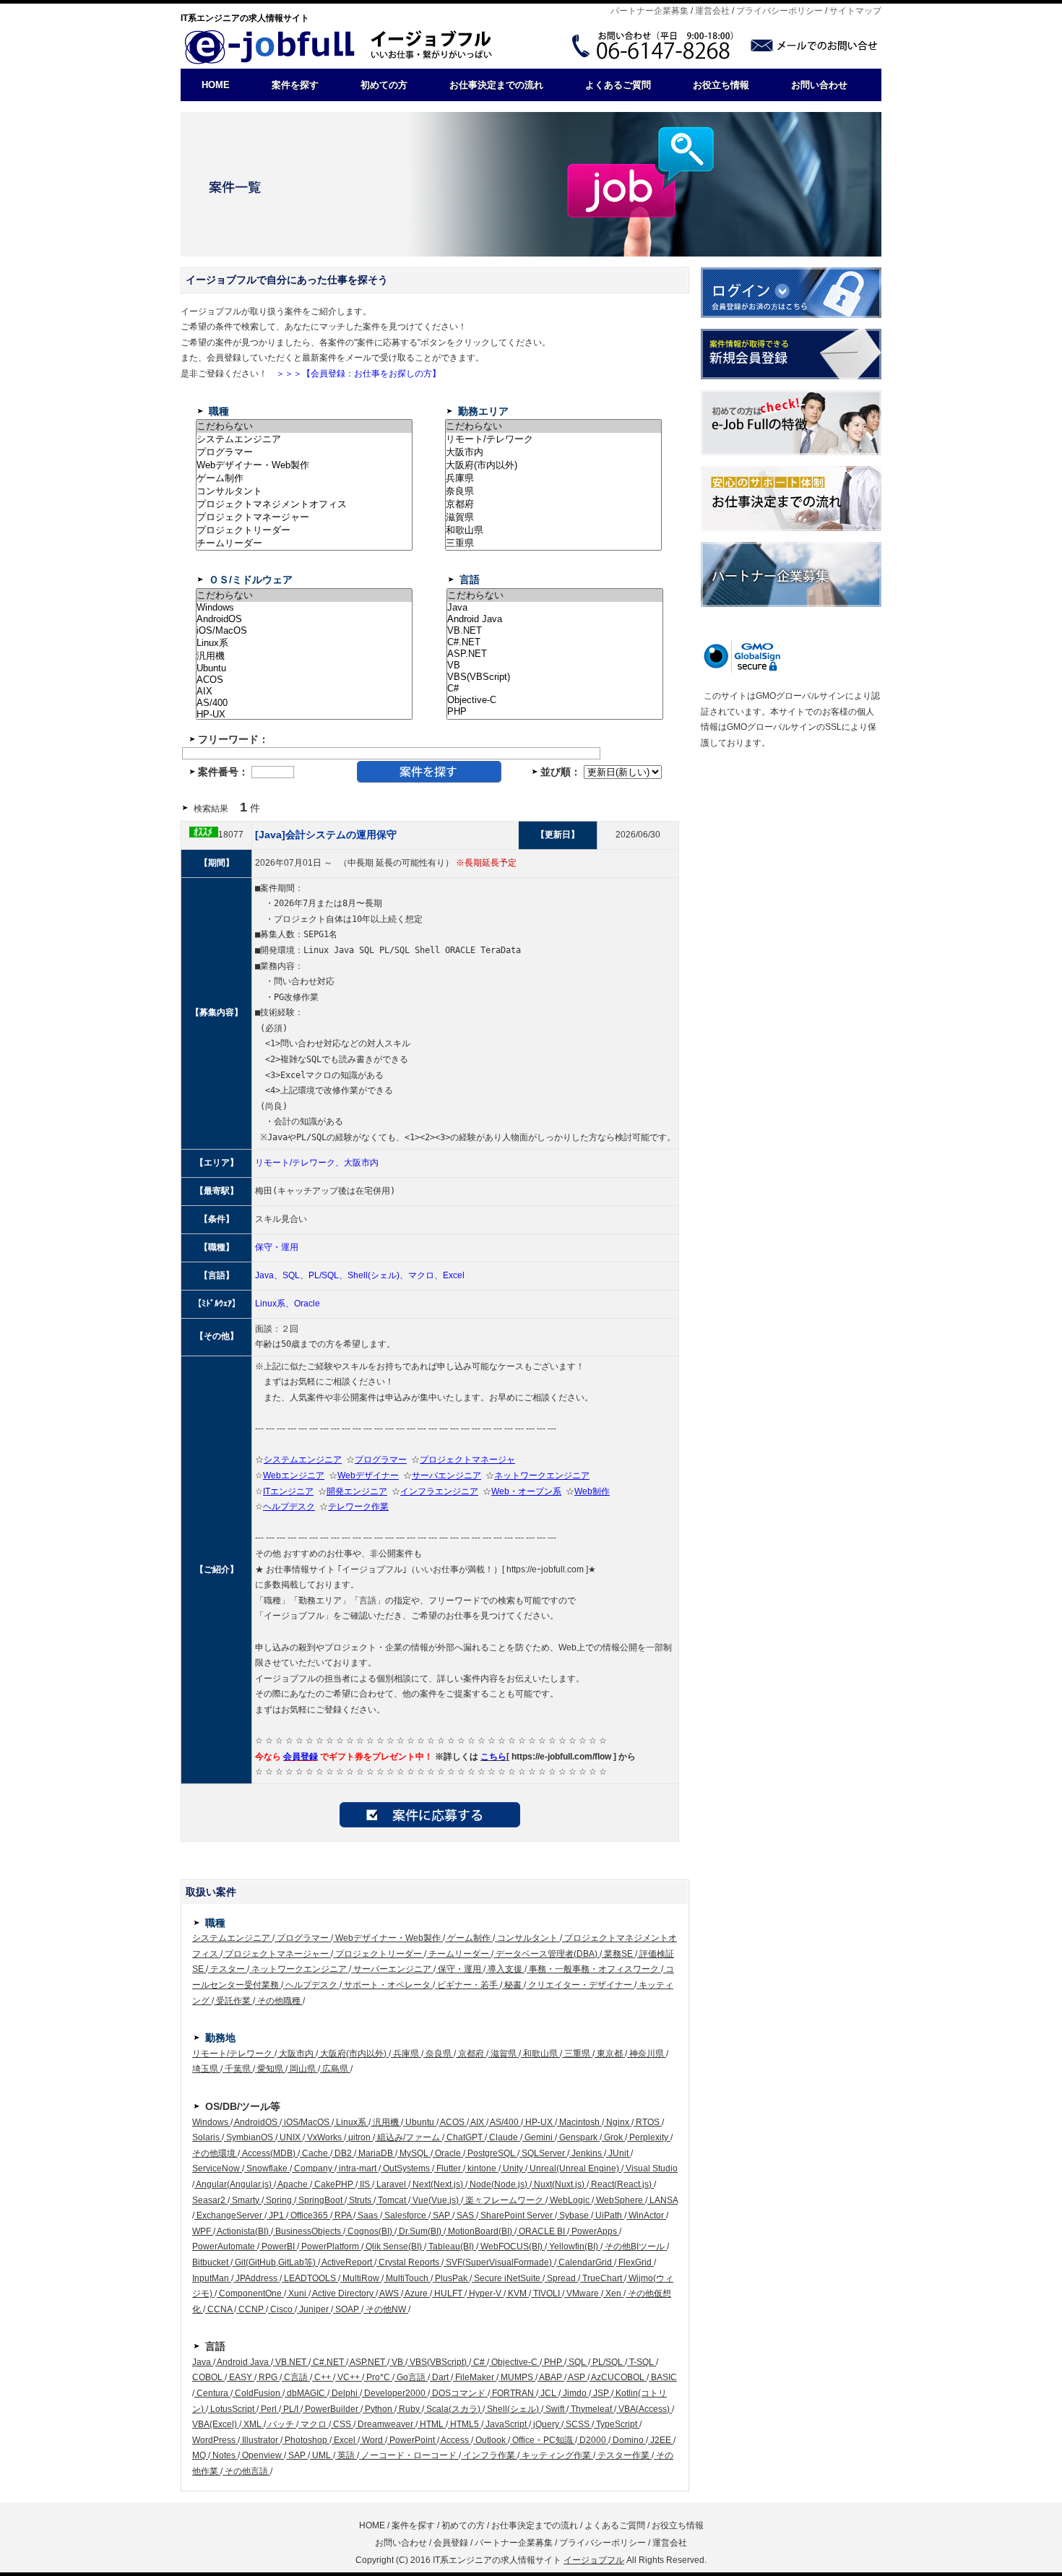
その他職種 (279, 2001)
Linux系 (351, 2122)
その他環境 (215, 2153)
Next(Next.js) (438, 2184)
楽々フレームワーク (504, 2200)
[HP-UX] (304, 715)
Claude (504, 2137)
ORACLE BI (542, 2231)
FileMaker (475, 2377)
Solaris (207, 2137)
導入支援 (505, 1969)
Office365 (309, 2215)
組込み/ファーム (409, 2137)
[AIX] (304, 692)
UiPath (609, 2215)
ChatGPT (465, 2137)
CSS (342, 2424)
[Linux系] (304, 643)
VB (397, 2362)
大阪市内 (361, 1163)
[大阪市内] (553, 452)
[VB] (555, 665)
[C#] (555, 689)
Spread (561, 2278)
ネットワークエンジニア (299, 1969)
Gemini (539, 2137)
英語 (346, 2455)
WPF (203, 2231)
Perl (269, 2409)
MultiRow (361, 2278)
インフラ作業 (489, 2455)
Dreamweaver (385, 2424)
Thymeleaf (591, 2409)
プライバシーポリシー (780, 11)
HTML (432, 2424)
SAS (465, 2215)
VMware (583, 2293)
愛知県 (270, 2069)
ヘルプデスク (311, 1985)
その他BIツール (635, 2247)
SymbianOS (250, 2137)
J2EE (661, 2440)
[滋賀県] (553, 517)
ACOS (453, 2122)
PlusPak (451, 2278)
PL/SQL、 (328, 1275)
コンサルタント (527, 1938)
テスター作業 (623, 2455)
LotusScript (232, 2409)
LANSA (662, 2200)
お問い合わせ (819, 85)
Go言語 (411, 2377)
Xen (613, 2293)
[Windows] (304, 608)
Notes (224, 2455)
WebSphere (619, 2200)
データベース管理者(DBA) (547, 1954)
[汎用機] (304, 656)
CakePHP (334, 2184)
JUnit (618, 2153)
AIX (478, 2122)
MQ (200, 2455)
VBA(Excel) (216, 2424)
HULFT (448, 2293)
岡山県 (303, 2069)
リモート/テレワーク (233, 2054)
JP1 (276, 2215)
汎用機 (386, 2122)
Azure (416, 2293)
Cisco (281, 2309)
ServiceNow (217, 2168)
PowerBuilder (332, 2409)
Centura (212, 2393)
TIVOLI (547, 2293)
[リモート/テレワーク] (553, 439)
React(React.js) (621, 2184)
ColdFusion (258, 2393)
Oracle (307, 1304)
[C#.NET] (555, 642)
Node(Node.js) (498, 2184)
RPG (268, 2377)
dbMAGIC (306, 2393)
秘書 (513, 1985)
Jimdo (575, 2393)
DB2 (343, 2153)
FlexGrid (635, 2262)
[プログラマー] (304, 452)
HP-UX (539, 2122)
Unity (513, 2168)
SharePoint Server (517, 2215)
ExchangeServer (229, 2215)
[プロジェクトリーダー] (304, 530)
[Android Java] (555, 619)
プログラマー (303, 1938)
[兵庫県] (553, 478)
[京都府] (553, 504)
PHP (553, 2362)
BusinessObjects (308, 2231)
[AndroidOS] (304, 619)
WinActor (646, 2215)
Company (313, 2168)
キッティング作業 (556, 2455)
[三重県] (553, 543)
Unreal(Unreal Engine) (574, 2168)
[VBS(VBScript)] (555, 677)
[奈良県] (553, 491)
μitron (359, 2137)
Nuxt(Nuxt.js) (559, 2184)
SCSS (578, 2424)
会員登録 (301, 1757)
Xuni (297, 2293)
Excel (454, 1275)
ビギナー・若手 (467, 1985)
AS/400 (505, 2122)
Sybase (574, 2215)
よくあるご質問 (618, 85)
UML (321, 2455)
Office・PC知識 (543, 2440)
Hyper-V (485, 2293)
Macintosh (579, 2122)
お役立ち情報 (721, 85)
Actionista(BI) (243, 2231)
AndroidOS (256, 2122)
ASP (577, 2377)
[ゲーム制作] (304, 478)
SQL (577, 2362)
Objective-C (514, 2362)
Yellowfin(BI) (574, 2247)
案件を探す (295, 85)
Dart (440, 2377)
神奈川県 (647, 2054)
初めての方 (384, 85)
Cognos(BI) (370, 2231)
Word (372, 2440)
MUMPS (517, 2377)
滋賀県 (504, 2054)
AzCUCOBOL (618, 2377)
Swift (555, 2409)
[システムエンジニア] (304, 439)
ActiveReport (347, 2262)
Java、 (269, 1275)
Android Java (243, 2362)
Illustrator (260, 2440)
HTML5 (465, 2424)
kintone (482, 2168)
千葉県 (238, 2069)
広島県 (335, 2069)
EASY (241, 2377)
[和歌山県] (553, 530)
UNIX (290, 2137)
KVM (517, 2293)
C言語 (296, 2377)
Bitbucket (211, 2262)
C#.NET (328, 2362)
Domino (628, 2440)
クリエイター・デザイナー (580, 1985)
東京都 (610, 2054)
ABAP (551, 2377)
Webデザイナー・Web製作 (388, 1938)
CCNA (220, 2309)
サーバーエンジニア (392, 1969)
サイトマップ (855, 11)
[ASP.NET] (555, 654)
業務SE (618, 1954)
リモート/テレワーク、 (299, 1163)
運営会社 (712, 11)
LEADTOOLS (310, 2278)
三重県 (577, 2054)
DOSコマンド (459, 2393)
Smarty (246, 2200)
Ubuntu (420, 2122)
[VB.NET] (555, 631)
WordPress (215, 2440)
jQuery (546, 2424)
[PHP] (555, 712)
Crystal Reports (409, 2262)
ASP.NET (368, 2362)
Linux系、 (275, 1304)
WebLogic (570, 2200)
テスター (228, 1969)
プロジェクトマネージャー (277, 1954)
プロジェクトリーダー (379, 1954)
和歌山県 (540, 2054)
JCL (548, 2393)
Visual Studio (651, 2168)
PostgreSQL (491, 2153)
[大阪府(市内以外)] (553, 465)
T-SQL (642, 2362)
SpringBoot (320, 2200)
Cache (315, 2153)
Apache (293, 2184)
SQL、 (295, 1275)
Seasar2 (210, 2200)
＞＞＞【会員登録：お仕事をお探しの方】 (354, 374)
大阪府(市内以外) (353, 2054)
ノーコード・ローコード (409, 2455)
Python (379, 2409)
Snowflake (267, 2168)
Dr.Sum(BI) (420, 2231)
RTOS (648, 2122)
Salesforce (405, 2215)
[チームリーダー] (304, 543)
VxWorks (324, 2137)
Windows (211, 2122)
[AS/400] (304, 703)
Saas (368, 2215)
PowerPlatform (330, 2247)
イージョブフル (594, 2560)
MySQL (414, 2153)
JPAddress (256, 2278)
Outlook (491, 2440)
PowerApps (594, 2231)
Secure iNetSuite (507, 2278)
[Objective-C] (555, 700)
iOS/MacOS (307, 2122)
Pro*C (378, 2377)
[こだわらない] (304, 426)
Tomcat (392, 2200)
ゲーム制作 (469, 1938)
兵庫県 (406, 2054)
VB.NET (291, 2362)
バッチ (281, 2424)
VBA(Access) (644, 2409)
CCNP (251, 2309)
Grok (613, 2137)
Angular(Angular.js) (234, 2184)
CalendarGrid (585, 2262)
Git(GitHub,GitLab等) (275, 2262)
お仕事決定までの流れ (496, 85)
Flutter (449, 2168)
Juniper (314, 2309)
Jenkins (587, 2153)
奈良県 (439, 2054)
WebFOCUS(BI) (511, 2247)
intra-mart (358, 2168)
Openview (262, 2455)
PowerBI (278, 2247)
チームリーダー (459, 1954)
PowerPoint (412, 2440)
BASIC (663, 2377)
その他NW (386, 2309)
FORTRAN (513, 2393)
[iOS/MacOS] (304, 631)
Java (203, 2362)
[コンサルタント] (304, 491)
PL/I (291, 2409)
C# (479, 2362)
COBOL (208, 2377)
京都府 (471, 2054)
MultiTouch (407, 2278)
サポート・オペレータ (387, 1985)
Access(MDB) (269, 2153)
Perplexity (649, 2137)
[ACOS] (304, 680)
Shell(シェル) (513, 2409)
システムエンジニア (232, 1938)
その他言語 (246, 2471)
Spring (279, 2200)
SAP (441, 2215)
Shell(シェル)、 (378, 1275)
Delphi (345, 2393)
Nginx (618, 2122)
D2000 (593, 2440)
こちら (493, 1757)
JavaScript (506, 2424)
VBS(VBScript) (438, 2362)
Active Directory (343, 2293)
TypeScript (617, 2424)
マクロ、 (426, 1275)
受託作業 (233, 2001)
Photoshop (306, 2440)
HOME (216, 85)
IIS (365, 2184)
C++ (323, 2377)
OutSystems (406, 2168)
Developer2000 (395, 2393)
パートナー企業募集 (649, 11)
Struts (360, 2200)
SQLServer (543, 2153)
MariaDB (376, 2153)
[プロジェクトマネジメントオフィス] (304, 504)
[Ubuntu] (304, 668)
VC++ (349, 2377)
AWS (389, 2293)
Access (455, 2440)
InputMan (212, 2278)
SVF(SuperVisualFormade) (499, 2262)
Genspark (578, 2137)
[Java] (555, 608)
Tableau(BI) (451, 2247)
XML (252, 2424)
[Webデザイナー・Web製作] (304, 465)
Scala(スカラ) (453, 2409)
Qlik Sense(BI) (394, 2247)
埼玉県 (206, 2069)
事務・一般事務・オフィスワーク (594, 1969)
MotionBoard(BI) (480, 2231)
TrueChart (602, 2278)
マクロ (314, 2424)
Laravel (391, 2184)
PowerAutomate (225, 2247)
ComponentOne (250, 2293)
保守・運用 (277, 1247)
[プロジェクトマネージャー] (304, 517)
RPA (343, 2215)
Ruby (409, 2409)
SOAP (347, 2309)
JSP (601, 2393)
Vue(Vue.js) (436, 2200)
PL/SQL (608, 2362)
